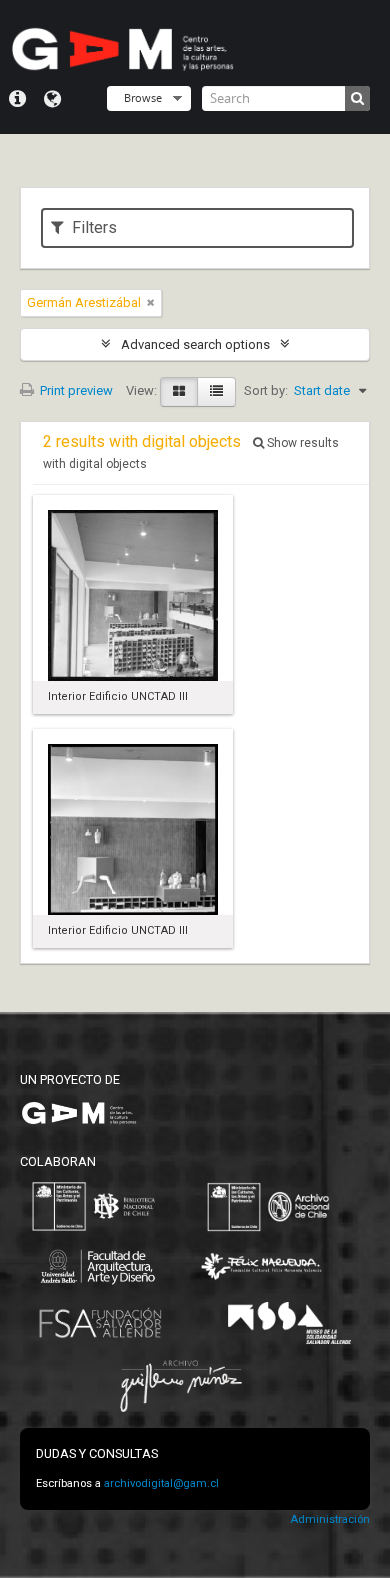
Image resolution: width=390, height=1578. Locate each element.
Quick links (17, 99)
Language (52, 99)
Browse (143, 97)
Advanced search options (195, 344)
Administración (330, 1519)
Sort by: (266, 390)
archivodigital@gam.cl (161, 1483)
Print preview (75, 390)
